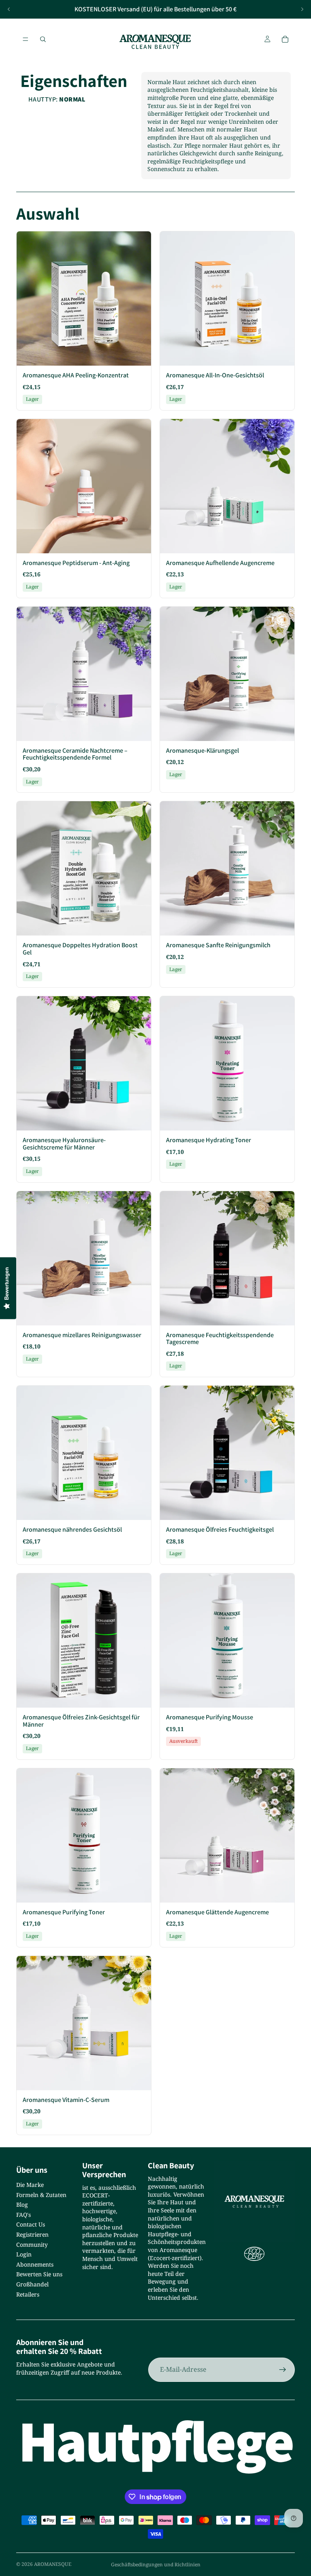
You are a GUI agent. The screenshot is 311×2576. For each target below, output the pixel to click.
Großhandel (32, 2284)
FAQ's (23, 2215)
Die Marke (30, 2185)
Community (32, 2245)
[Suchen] (43, 39)
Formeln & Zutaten (41, 2195)
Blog (22, 2205)
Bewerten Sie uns (39, 2274)
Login (24, 2254)
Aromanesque (53, 2564)
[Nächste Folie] (302, 9)
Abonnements (35, 2264)
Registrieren (32, 2234)
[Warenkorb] (285, 39)
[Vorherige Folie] (9, 9)
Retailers (28, 2294)
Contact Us (31, 2224)
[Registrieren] (283, 2370)
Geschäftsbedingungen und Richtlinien (156, 2564)
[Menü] (26, 39)
